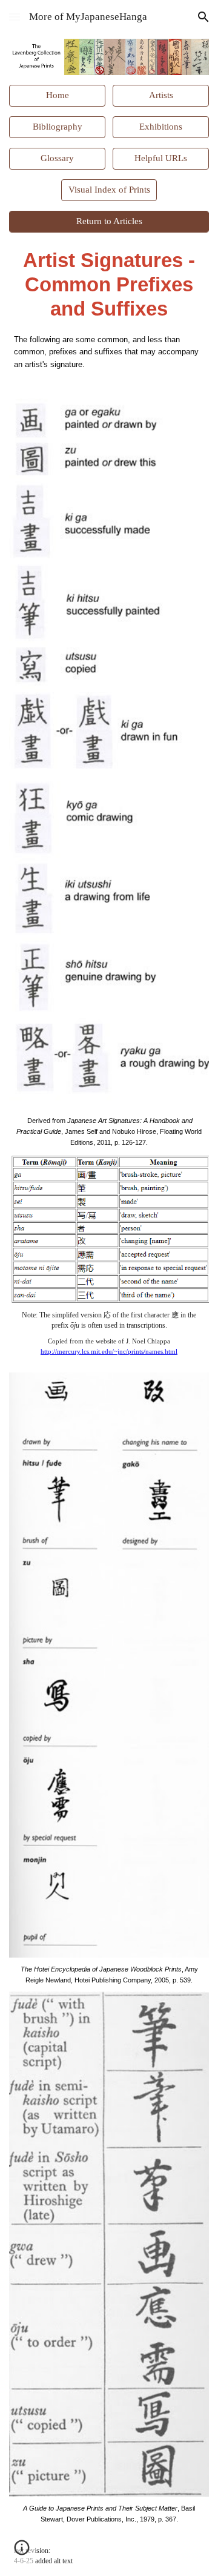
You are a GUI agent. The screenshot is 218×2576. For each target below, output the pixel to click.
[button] (15, 17)
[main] (109, 285)
